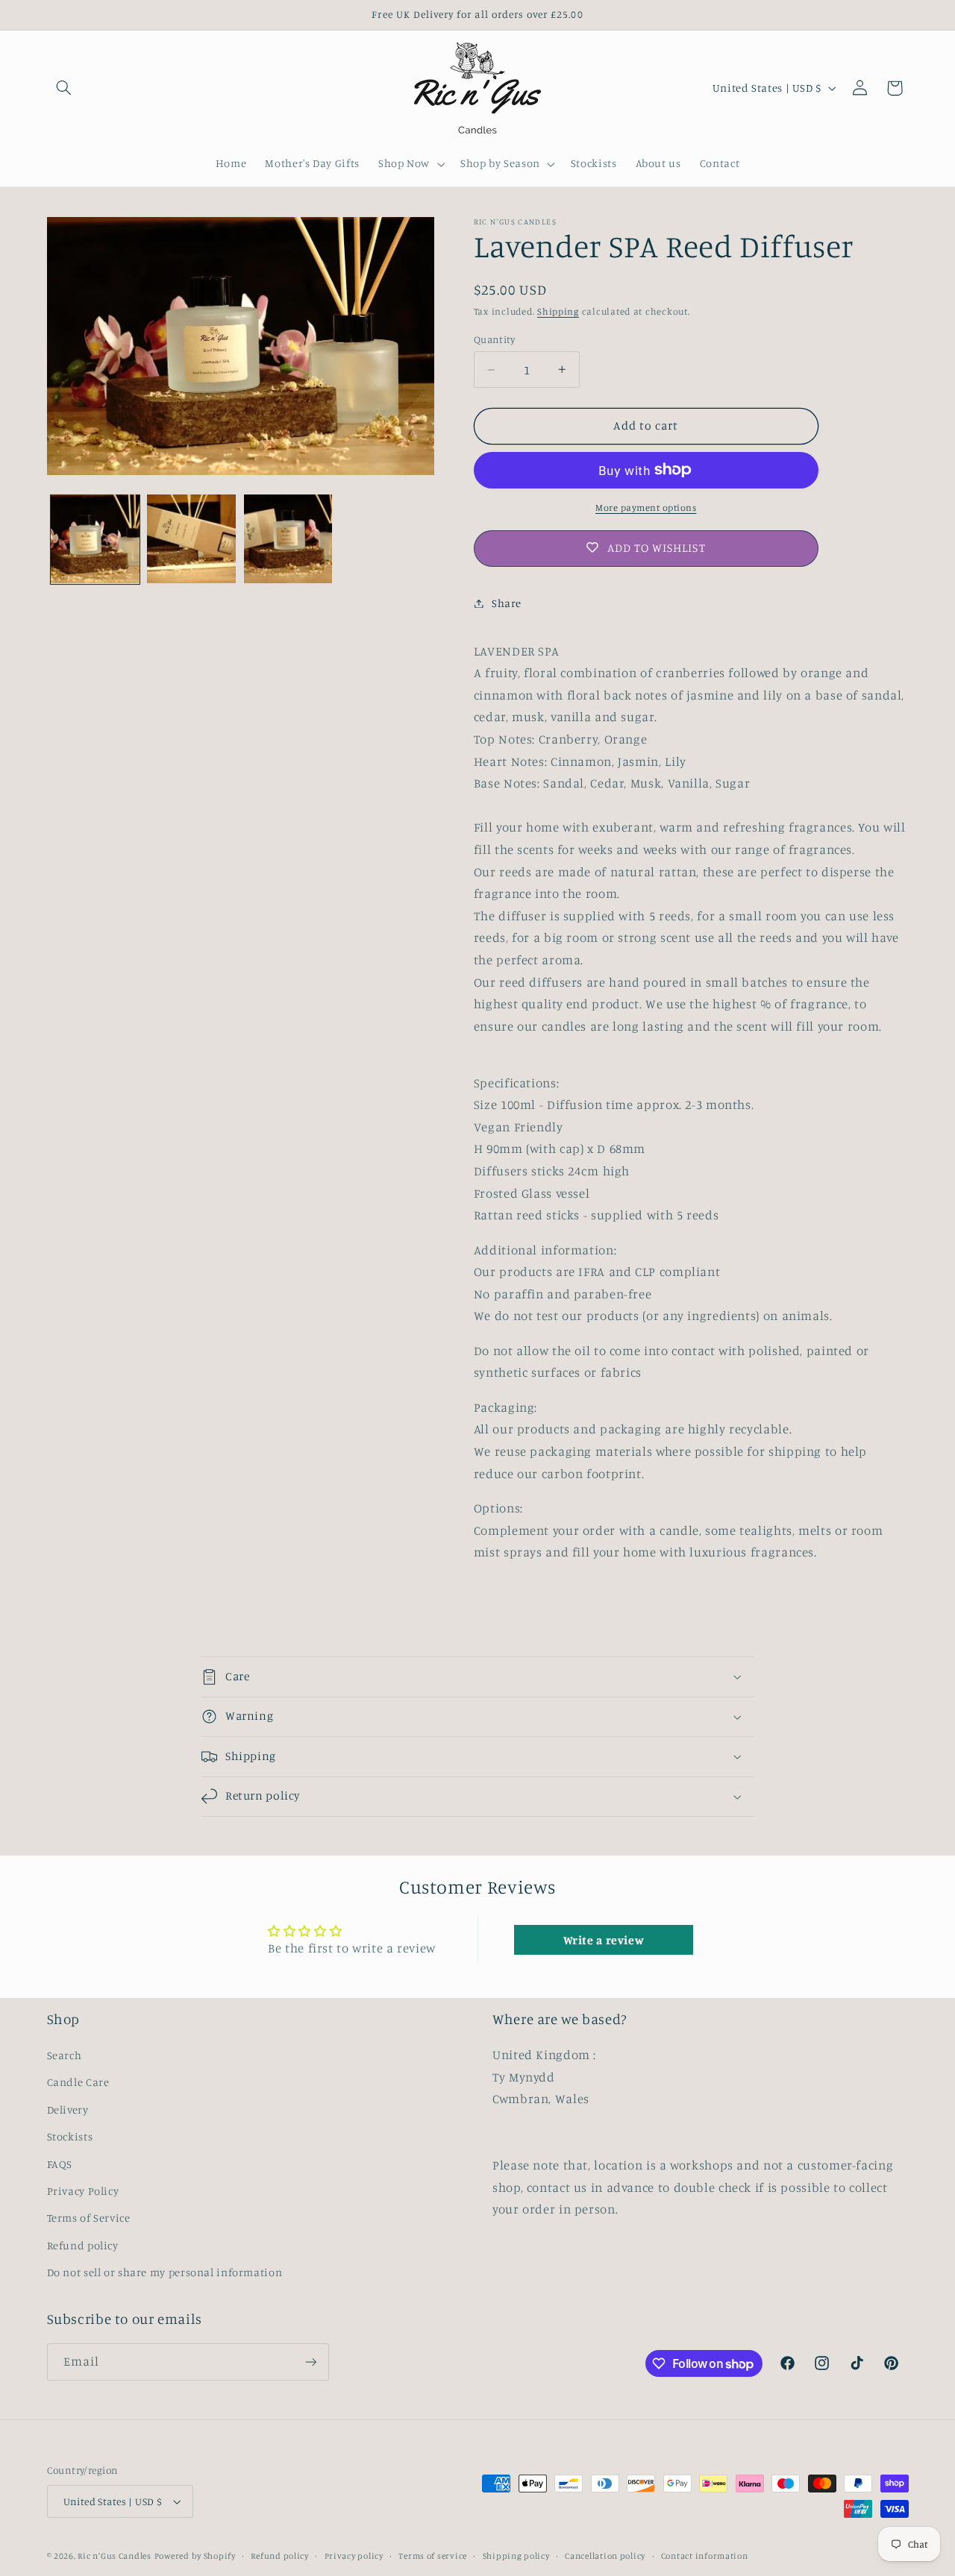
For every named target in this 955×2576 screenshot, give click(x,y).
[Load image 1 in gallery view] (95, 539)
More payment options (646, 507)
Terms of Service (89, 2218)
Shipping (558, 311)
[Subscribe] (310, 2362)
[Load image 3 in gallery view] (288, 539)
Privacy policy (354, 2556)
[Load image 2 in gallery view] (191, 539)
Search (65, 2055)
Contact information (705, 2556)
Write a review (604, 1940)
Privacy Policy (83, 2191)
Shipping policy (516, 2556)
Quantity (494, 339)
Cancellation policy (605, 2556)
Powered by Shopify (195, 2556)
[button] (64, 88)
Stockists (70, 2136)
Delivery (68, 2110)
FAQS (60, 2164)
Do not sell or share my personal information (165, 2272)
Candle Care (78, 2082)
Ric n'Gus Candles (115, 2556)
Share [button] (507, 603)
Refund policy (83, 2245)
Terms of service (433, 2556)
